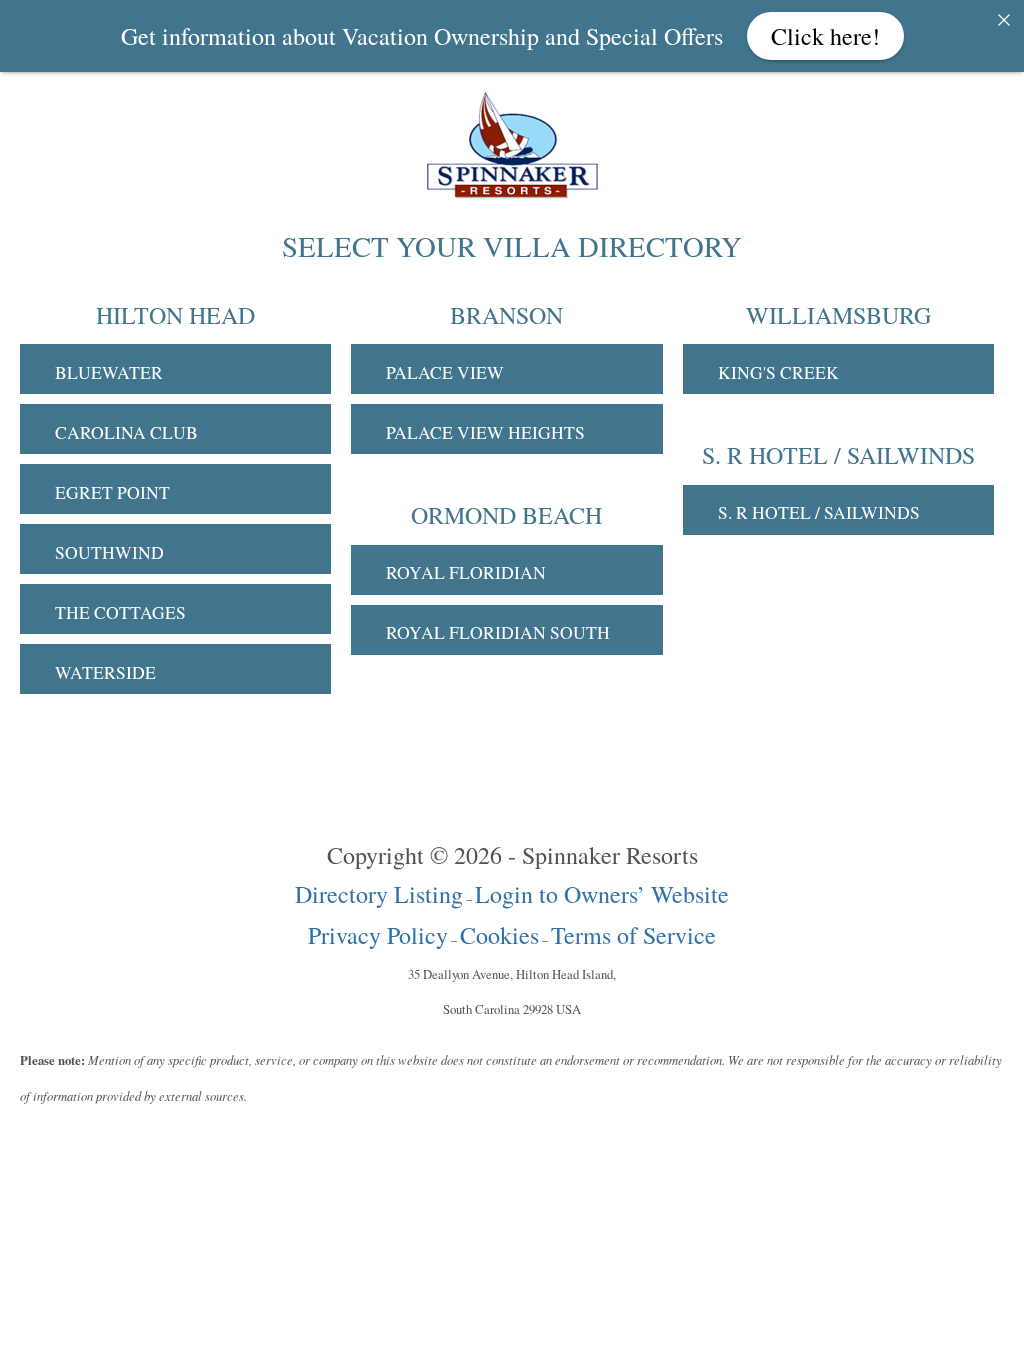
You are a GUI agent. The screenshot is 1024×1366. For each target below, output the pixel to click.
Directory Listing (379, 894)
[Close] (1004, 20)
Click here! (825, 36)
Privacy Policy (378, 935)
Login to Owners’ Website (602, 894)
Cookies (499, 935)
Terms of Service (633, 935)
